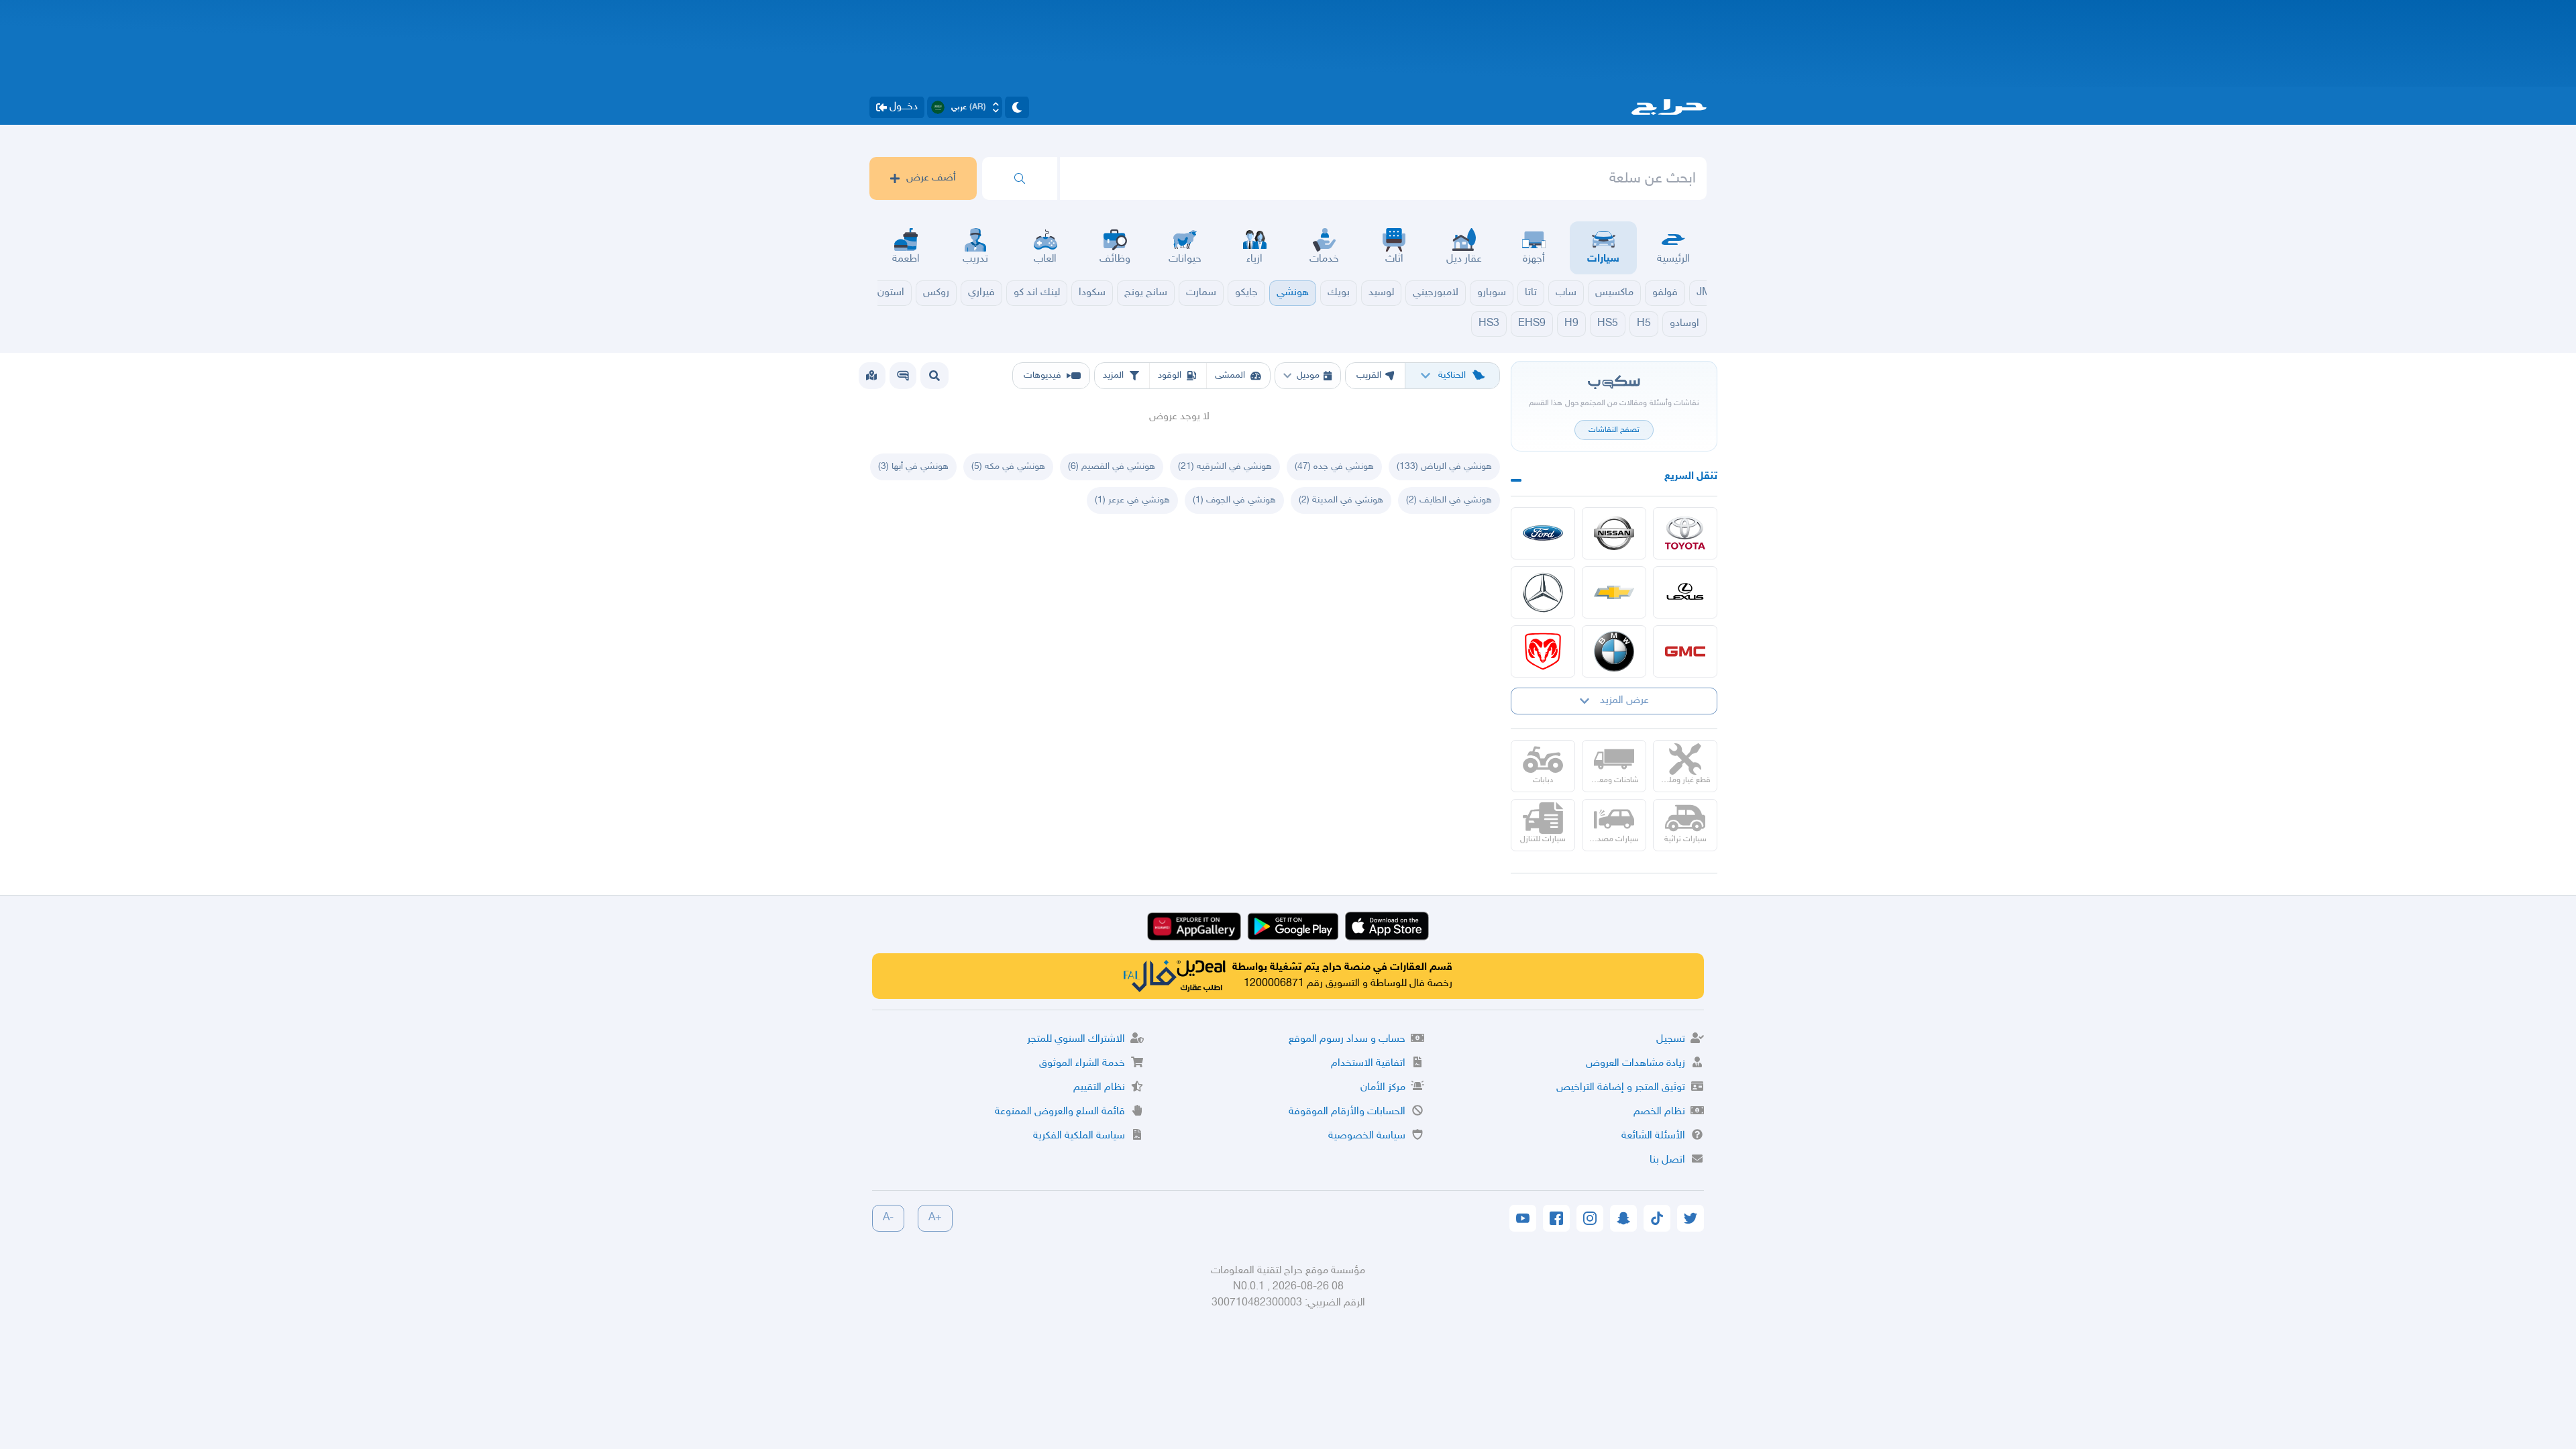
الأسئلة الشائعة (1653, 1136)
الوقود (1170, 375)
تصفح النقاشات (1614, 430)
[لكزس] (1685, 592)
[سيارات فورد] (1543, 533)
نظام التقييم (1099, 1088)
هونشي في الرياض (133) (1444, 467)
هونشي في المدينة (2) (1341, 500)
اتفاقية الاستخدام (1368, 1064)
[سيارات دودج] (1543, 651)
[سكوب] (903, 376)
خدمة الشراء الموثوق (1082, 1064)
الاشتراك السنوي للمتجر (1076, 1039)
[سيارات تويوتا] (1685, 533)
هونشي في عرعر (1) (1132, 500)
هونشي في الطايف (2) (1449, 500)
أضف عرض (931, 178)
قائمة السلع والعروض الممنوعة (1060, 1112)
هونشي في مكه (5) (1008, 467)
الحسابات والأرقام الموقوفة (1347, 1112)
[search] (1020, 178)
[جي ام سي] (1685, 651)
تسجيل (1671, 1039)
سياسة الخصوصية (1367, 1136)
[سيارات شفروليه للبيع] (1614, 592)
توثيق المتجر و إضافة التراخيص (1621, 1088)
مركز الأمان (1383, 1088)
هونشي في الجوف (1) (1234, 500)
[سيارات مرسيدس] (1543, 592)
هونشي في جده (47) (1334, 467)
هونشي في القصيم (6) (1112, 467)
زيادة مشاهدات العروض (1635, 1064)
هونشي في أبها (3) (913, 467)
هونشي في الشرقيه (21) (1225, 467)
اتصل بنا (1667, 1160)
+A (935, 1218)
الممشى (1230, 375)
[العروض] (871, 376)
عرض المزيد (1624, 701)
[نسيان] (1614, 533)
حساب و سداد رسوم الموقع (1347, 1039)
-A (888, 1218)
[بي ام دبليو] (1614, 651)
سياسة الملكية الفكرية (1079, 1136)
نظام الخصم (1659, 1112)
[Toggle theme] (1017, 107)
